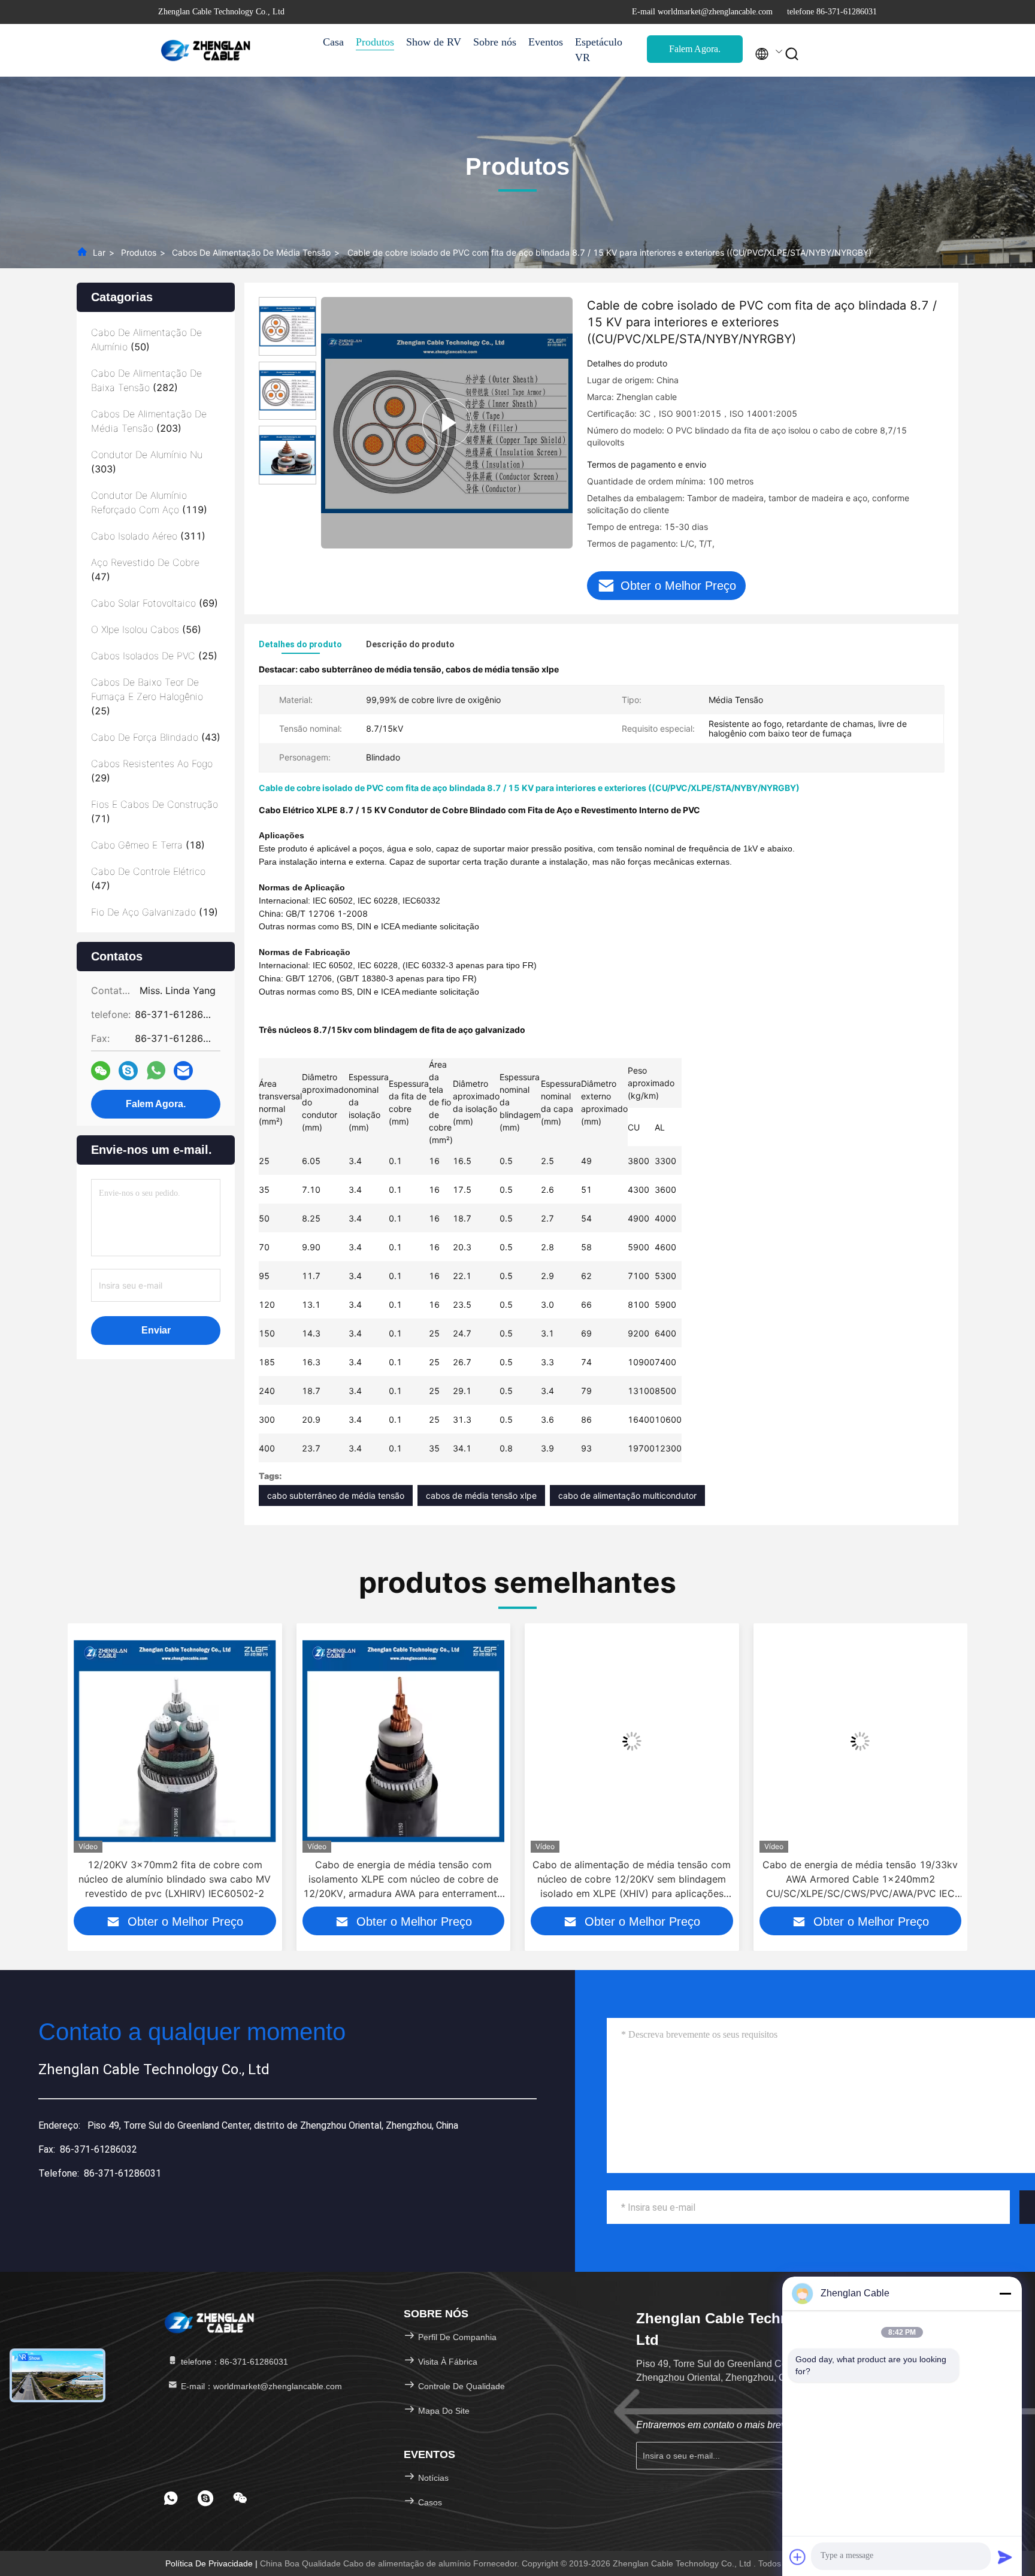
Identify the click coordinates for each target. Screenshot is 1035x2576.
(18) (148, 845)
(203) (149, 421)
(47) (145, 569)
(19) (155, 912)
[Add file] (798, 2557)
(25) (154, 656)
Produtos (375, 42)
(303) (147, 462)
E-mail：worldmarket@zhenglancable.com (260, 2386)
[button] (76, 1774)
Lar (99, 252)
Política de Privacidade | (213, 2563)
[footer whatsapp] (171, 2498)
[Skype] (128, 1071)
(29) (152, 771)
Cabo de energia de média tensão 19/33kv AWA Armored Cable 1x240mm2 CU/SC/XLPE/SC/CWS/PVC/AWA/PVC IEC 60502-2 (632, 1880)
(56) (146, 629)
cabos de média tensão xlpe (481, 1495)
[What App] (156, 1071)
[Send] (1005, 2557)
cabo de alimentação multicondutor (627, 1495)
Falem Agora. (695, 49)
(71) (155, 811)
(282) (146, 380)
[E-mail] (183, 1071)
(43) (156, 737)
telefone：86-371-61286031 (233, 2362)
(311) (148, 536)
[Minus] (1005, 2293)
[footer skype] (205, 2498)
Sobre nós (495, 42)
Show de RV (434, 42)
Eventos (546, 42)
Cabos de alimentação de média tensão (251, 252)
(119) (149, 502)
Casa (333, 42)
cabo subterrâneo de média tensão (336, 1495)
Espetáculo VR (599, 50)
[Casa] (206, 50)
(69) (155, 603)
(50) (146, 340)
